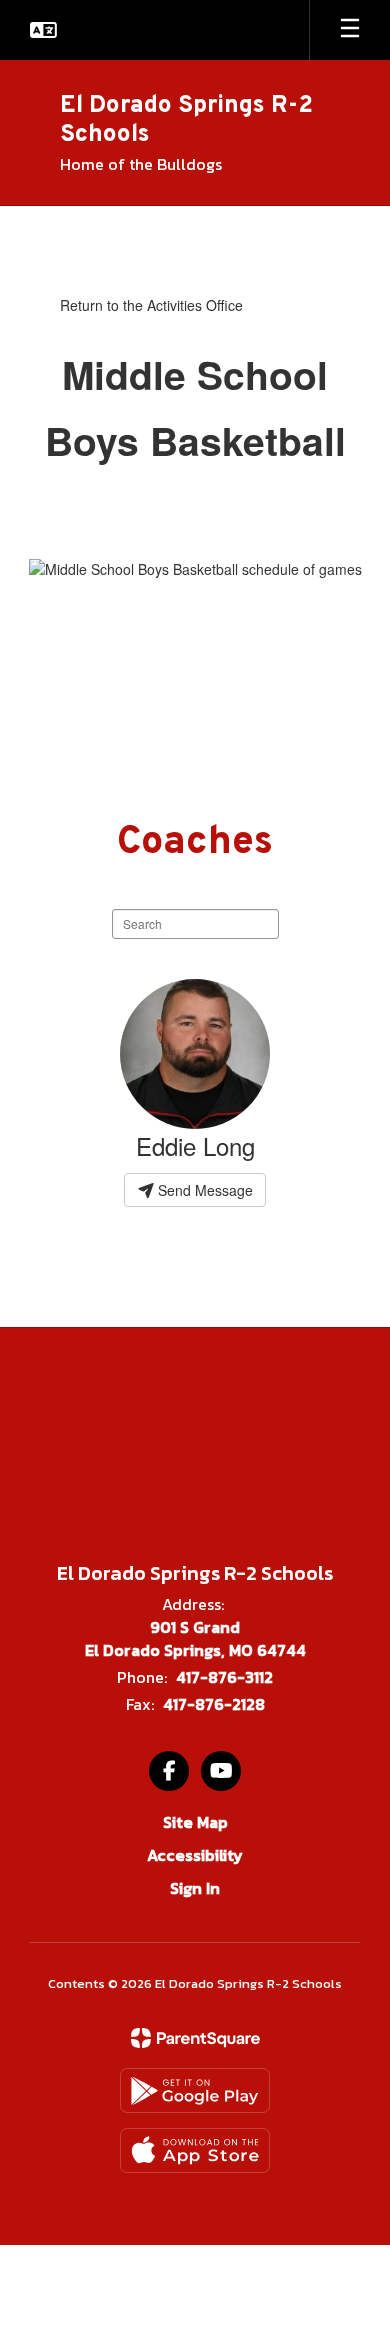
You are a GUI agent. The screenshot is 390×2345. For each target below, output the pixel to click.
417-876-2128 (214, 1704)
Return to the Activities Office (151, 305)
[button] (43, 30)
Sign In (195, 1888)
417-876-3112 (224, 1677)
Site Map (195, 1822)
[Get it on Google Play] (195, 2090)
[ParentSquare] (195, 2038)
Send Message (203, 1190)
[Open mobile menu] (350, 30)
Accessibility (195, 1855)
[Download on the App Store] (195, 2150)
